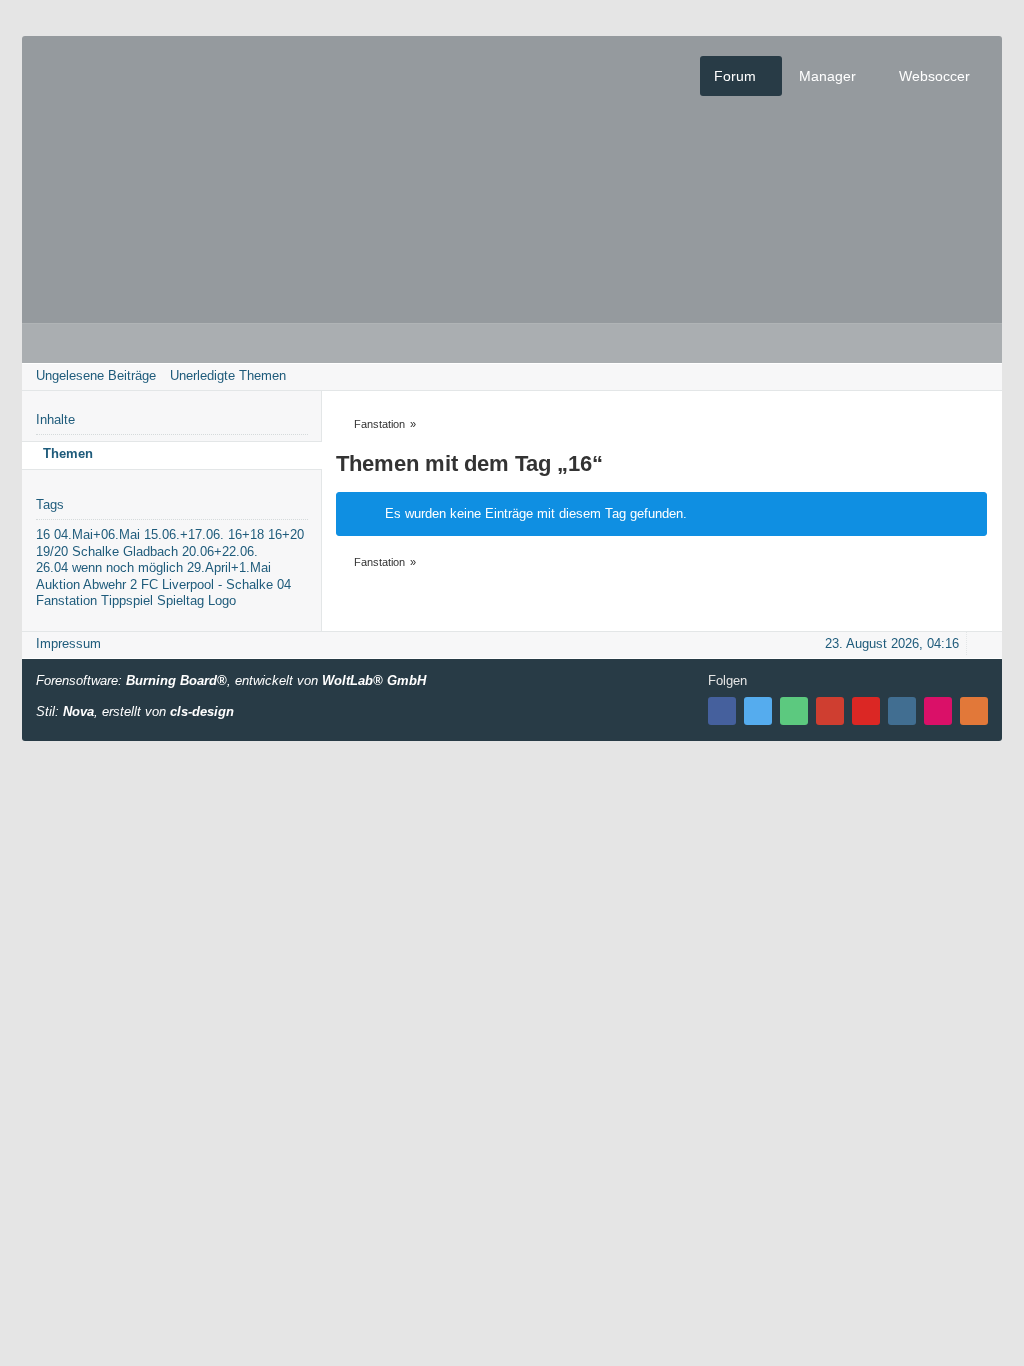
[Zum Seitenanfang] (981, 643)
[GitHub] (794, 711)
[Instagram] (902, 711)
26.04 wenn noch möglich (109, 567)
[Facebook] (722, 711)
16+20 (286, 534)
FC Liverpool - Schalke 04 (216, 584)
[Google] (830, 711)
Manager (827, 76)
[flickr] (938, 711)
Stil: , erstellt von (135, 711)
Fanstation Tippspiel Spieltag (120, 600)
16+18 (246, 534)
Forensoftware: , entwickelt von (231, 680)
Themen (68, 453)
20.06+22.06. (220, 551)
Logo (222, 600)
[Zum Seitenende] (981, 375)
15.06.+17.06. (184, 534)
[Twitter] (758, 711)
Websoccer (934, 76)
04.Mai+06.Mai (97, 534)
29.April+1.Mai (229, 567)
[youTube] (866, 711)
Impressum (68, 643)
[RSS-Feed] (974, 711)
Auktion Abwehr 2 (86, 584)
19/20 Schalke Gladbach (107, 551)
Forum (735, 76)
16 (43, 534)
